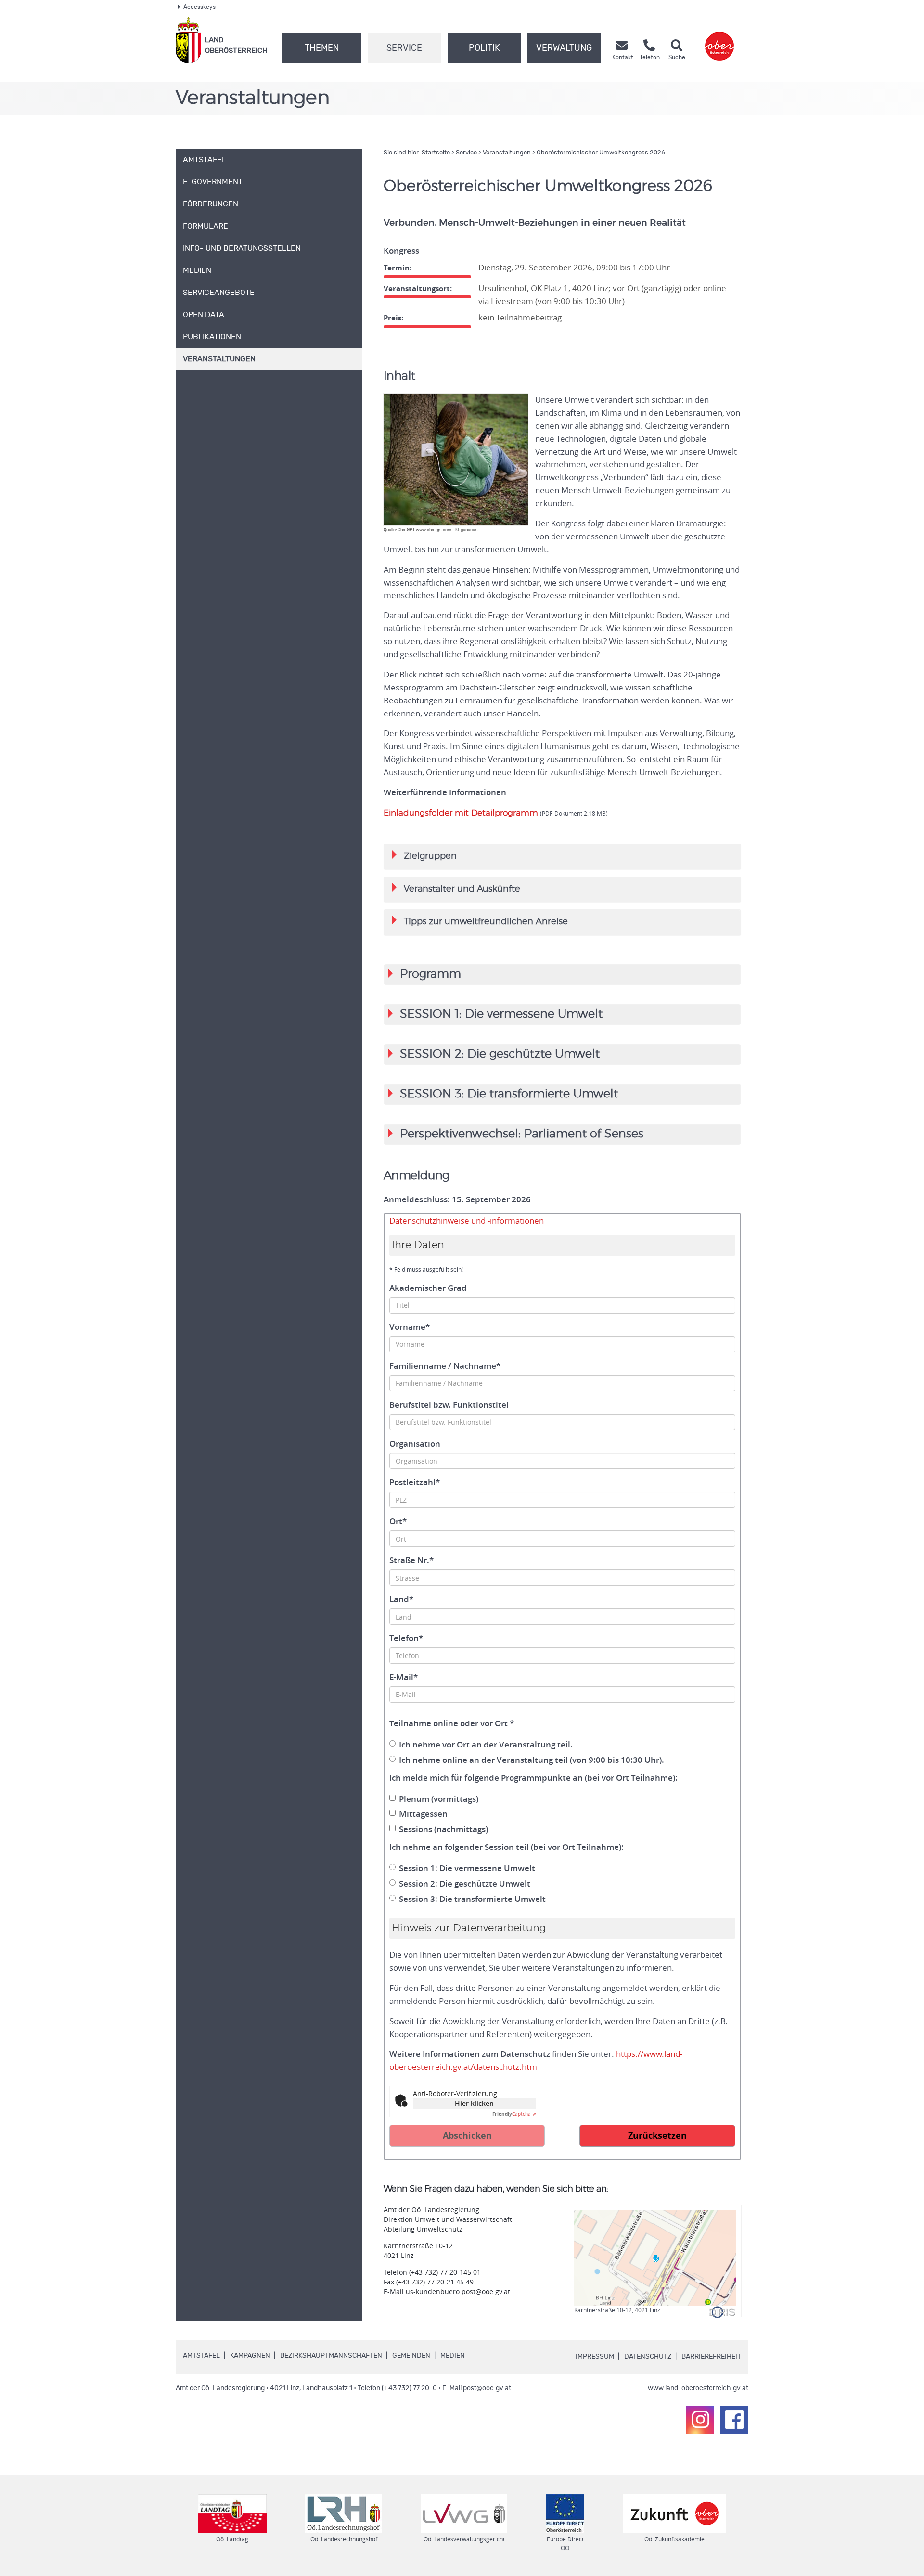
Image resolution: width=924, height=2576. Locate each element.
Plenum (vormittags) (439, 1799)
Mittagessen (423, 1814)
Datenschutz (648, 2357)
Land (401, 1599)
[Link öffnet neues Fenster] (719, 40)
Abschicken (467, 2136)
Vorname (410, 1327)
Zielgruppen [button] (424, 855)
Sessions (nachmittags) (443, 1829)
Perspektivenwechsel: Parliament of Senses (522, 1134)
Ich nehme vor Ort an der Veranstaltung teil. (486, 1745)
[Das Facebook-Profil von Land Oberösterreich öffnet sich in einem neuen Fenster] (734, 2420)
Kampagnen (250, 2356)
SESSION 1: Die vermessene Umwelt (501, 1014)
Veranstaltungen (507, 153)
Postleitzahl (415, 1482)
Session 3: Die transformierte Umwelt (472, 1899)
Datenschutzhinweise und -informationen (467, 1221)
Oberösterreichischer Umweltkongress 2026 (601, 153)
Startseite (436, 153)
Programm (430, 974)
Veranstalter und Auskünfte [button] (456, 888)
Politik (484, 48)
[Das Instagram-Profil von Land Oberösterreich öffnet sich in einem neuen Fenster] (700, 2420)
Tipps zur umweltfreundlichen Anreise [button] (480, 921)
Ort (398, 1521)
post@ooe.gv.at (487, 2388)
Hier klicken (474, 2103)
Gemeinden (411, 2356)
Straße (411, 1560)
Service (404, 48)
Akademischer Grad (428, 1288)
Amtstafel (201, 2356)
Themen (322, 48)
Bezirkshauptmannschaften (331, 2356)
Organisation (415, 1444)
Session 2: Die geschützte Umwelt (465, 1884)
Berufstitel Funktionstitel (449, 1405)
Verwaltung (564, 48)
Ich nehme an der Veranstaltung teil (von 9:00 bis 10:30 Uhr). (532, 1760)
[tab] (562, 857)
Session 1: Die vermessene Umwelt (467, 1868)
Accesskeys (199, 7)
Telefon (406, 1638)
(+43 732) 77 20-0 (409, 2388)
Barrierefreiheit (711, 2357)
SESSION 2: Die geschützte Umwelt (500, 1054)
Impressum (595, 2357)
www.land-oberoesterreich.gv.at (698, 2388)
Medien (453, 2356)
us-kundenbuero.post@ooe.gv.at (458, 2291)
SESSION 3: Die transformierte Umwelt (509, 1094)
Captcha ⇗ (514, 2114)
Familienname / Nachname (445, 1366)
